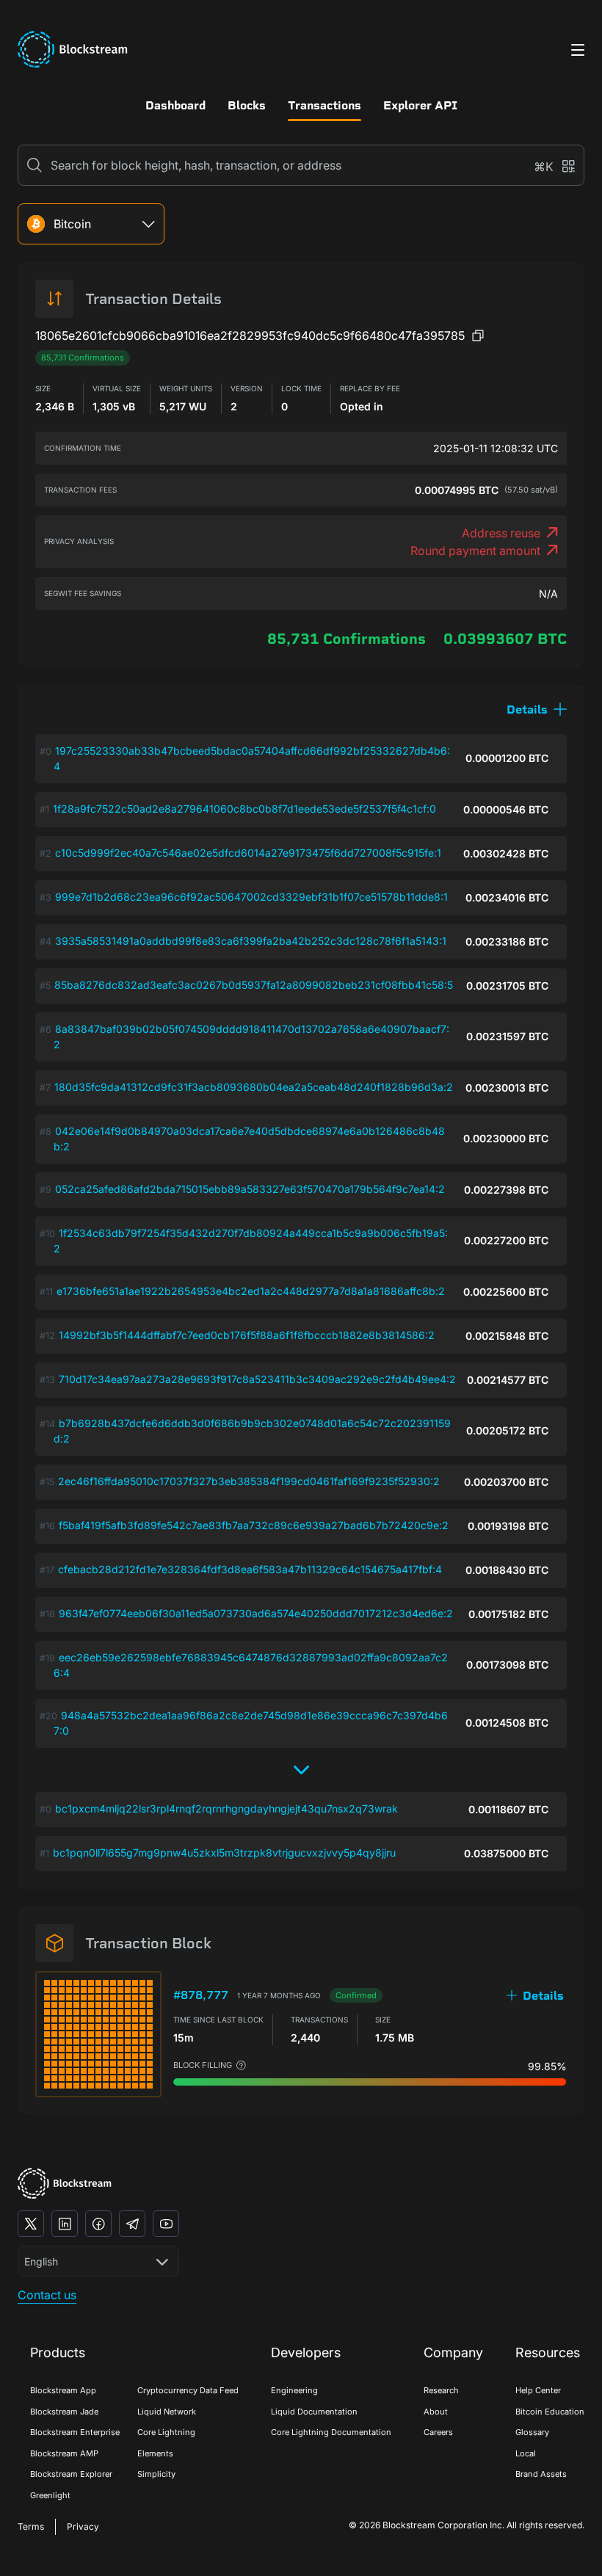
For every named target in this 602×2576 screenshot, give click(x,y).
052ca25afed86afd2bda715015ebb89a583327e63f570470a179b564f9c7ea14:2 (250, 1189)
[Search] (35, 165)
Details (543, 1996)
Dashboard (175, 105)
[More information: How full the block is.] (241, 2065)
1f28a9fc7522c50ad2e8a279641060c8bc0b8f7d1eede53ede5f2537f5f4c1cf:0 (244, 809)
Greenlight (50, 2495)
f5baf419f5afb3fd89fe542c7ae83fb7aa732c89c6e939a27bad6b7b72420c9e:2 (254, 1525)
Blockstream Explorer (71, 2474)
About (436, 2412)
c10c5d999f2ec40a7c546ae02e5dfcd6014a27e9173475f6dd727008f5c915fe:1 (248, 853)
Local (526, 2453)
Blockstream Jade (64, 2412)
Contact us (47, 2295)
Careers (438, 2432)
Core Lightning (166, 2432)
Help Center (538, 2390)
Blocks (247, 105)
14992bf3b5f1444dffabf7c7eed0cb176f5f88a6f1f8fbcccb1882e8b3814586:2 (247, 1335)
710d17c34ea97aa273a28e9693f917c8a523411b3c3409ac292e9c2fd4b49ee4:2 (257, 1379)
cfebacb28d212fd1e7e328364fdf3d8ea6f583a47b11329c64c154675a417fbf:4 (250, 1569)
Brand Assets (541, 2474)
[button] (537, 710)
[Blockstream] (65, 2184)
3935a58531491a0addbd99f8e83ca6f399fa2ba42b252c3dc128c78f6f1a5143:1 (251, 941)
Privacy (83, 2526)
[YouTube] (166, 2224)
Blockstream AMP (64, 2453)
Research (441, 2390)
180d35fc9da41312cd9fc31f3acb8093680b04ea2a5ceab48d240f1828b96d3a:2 (254, 1087)
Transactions (324, 105)
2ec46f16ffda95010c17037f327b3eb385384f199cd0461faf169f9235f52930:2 (249, 1481)
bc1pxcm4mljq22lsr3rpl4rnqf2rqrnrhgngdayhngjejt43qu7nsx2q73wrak (226, 1808)
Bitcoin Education (550, 2412)
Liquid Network (167, 2412)
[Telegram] (132, 2224)
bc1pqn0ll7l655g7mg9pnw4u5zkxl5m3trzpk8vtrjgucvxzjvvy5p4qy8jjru (224, 1853)
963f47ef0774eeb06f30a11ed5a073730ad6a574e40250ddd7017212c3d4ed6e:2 (256, 1613)
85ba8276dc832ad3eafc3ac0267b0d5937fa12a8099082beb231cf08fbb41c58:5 (254, 985)
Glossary (532, 2432)
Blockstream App (63, 2390)
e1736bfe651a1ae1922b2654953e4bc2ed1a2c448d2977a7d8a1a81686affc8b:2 (251, 1291)
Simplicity (156, 2474)
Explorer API (420, 105)
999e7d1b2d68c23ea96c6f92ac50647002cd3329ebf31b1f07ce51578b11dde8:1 (251, 897)
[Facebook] (98, 2224)
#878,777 (201, 1995)
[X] (31, 2224)
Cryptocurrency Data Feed (188, 2390)
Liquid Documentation (314, 2412)
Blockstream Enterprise (75, 2432)
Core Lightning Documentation (331, 2432)
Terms (31, 2526)
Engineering (294, 2390)
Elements (155, 2453)
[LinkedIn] (65, 2224)
